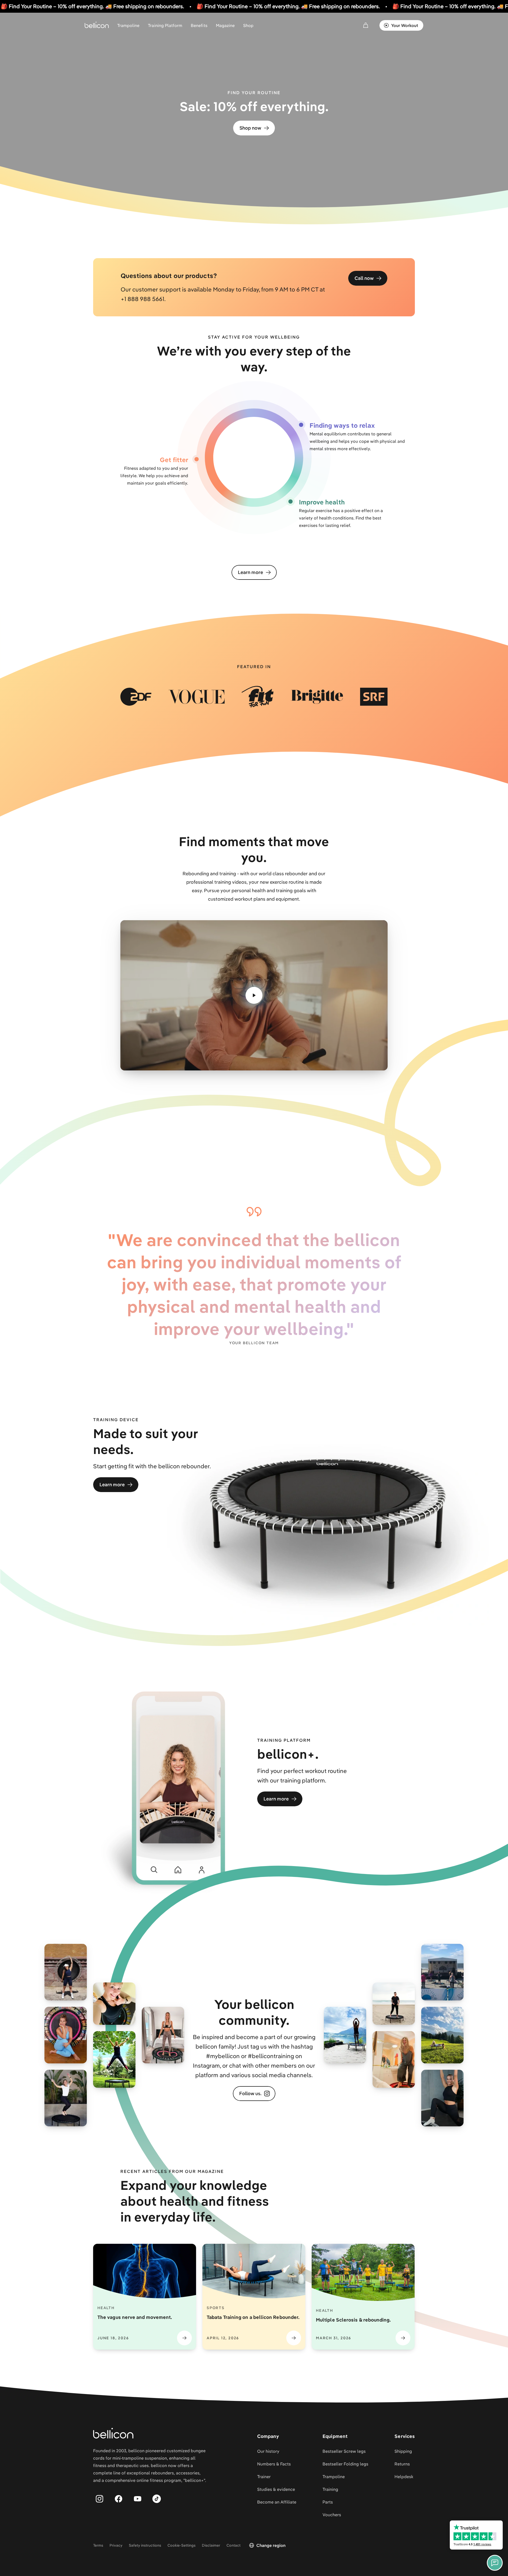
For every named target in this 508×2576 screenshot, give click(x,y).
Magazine (225, 25)
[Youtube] (138, 2499)
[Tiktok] (157, 2499)
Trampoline (128, 25)
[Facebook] (119, 2499)
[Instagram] (99, 2499)
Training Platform (165, 25)
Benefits (199, 25)
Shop (248, 25)
